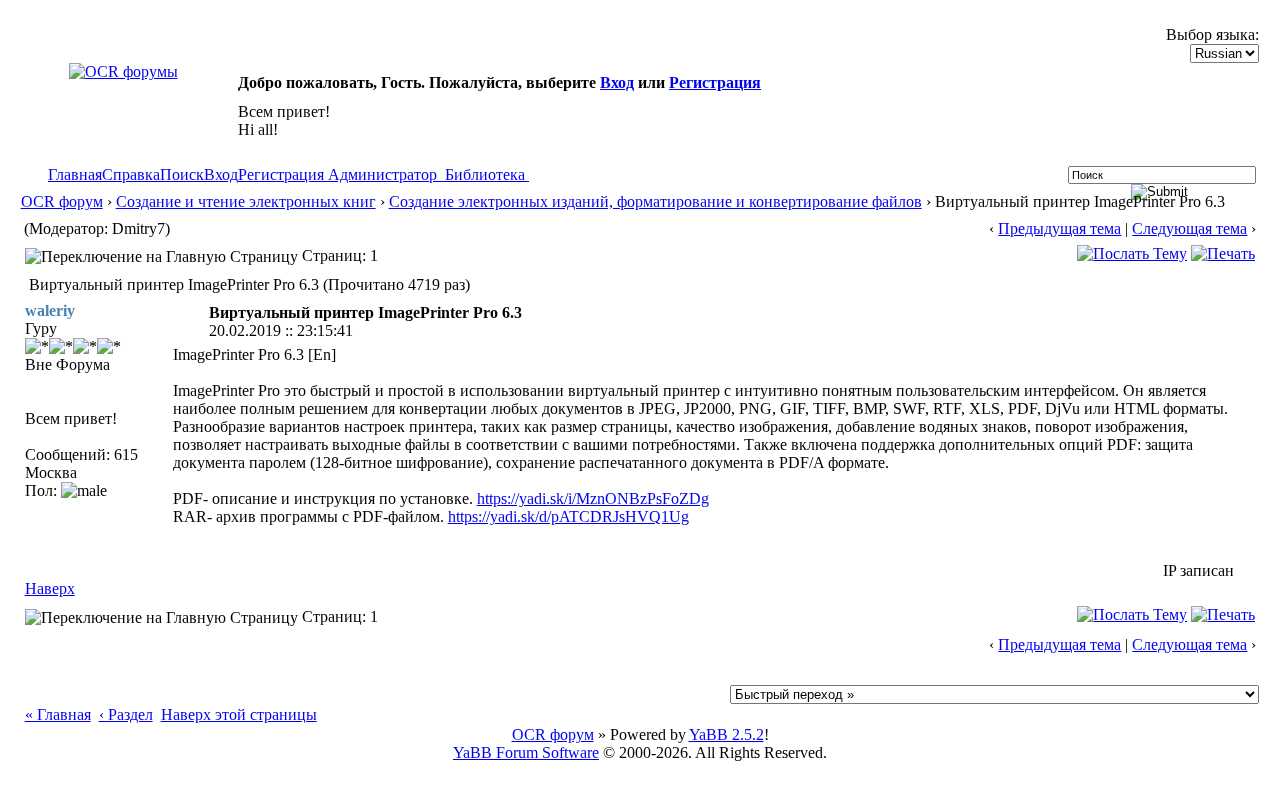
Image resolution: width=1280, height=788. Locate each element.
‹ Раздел (126, 714)
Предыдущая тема (1059, 228)
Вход (617, 82)
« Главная (58, 714)
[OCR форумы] (123, 71)
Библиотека (485, 174)
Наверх (50, 588)
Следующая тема (1189, 228)
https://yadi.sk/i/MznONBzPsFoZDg (593, 498)
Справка (131, 174)
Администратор (382, 174)
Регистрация (715, 82)
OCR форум (62, 201)
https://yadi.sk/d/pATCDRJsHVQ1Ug (568, 516)
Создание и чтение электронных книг (246, 201)
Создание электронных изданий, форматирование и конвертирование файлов (655, 201)
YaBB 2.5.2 (726, 734)
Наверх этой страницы (239, 714)
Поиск (182, 174)
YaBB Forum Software (526, 752)
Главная (75, 174)
